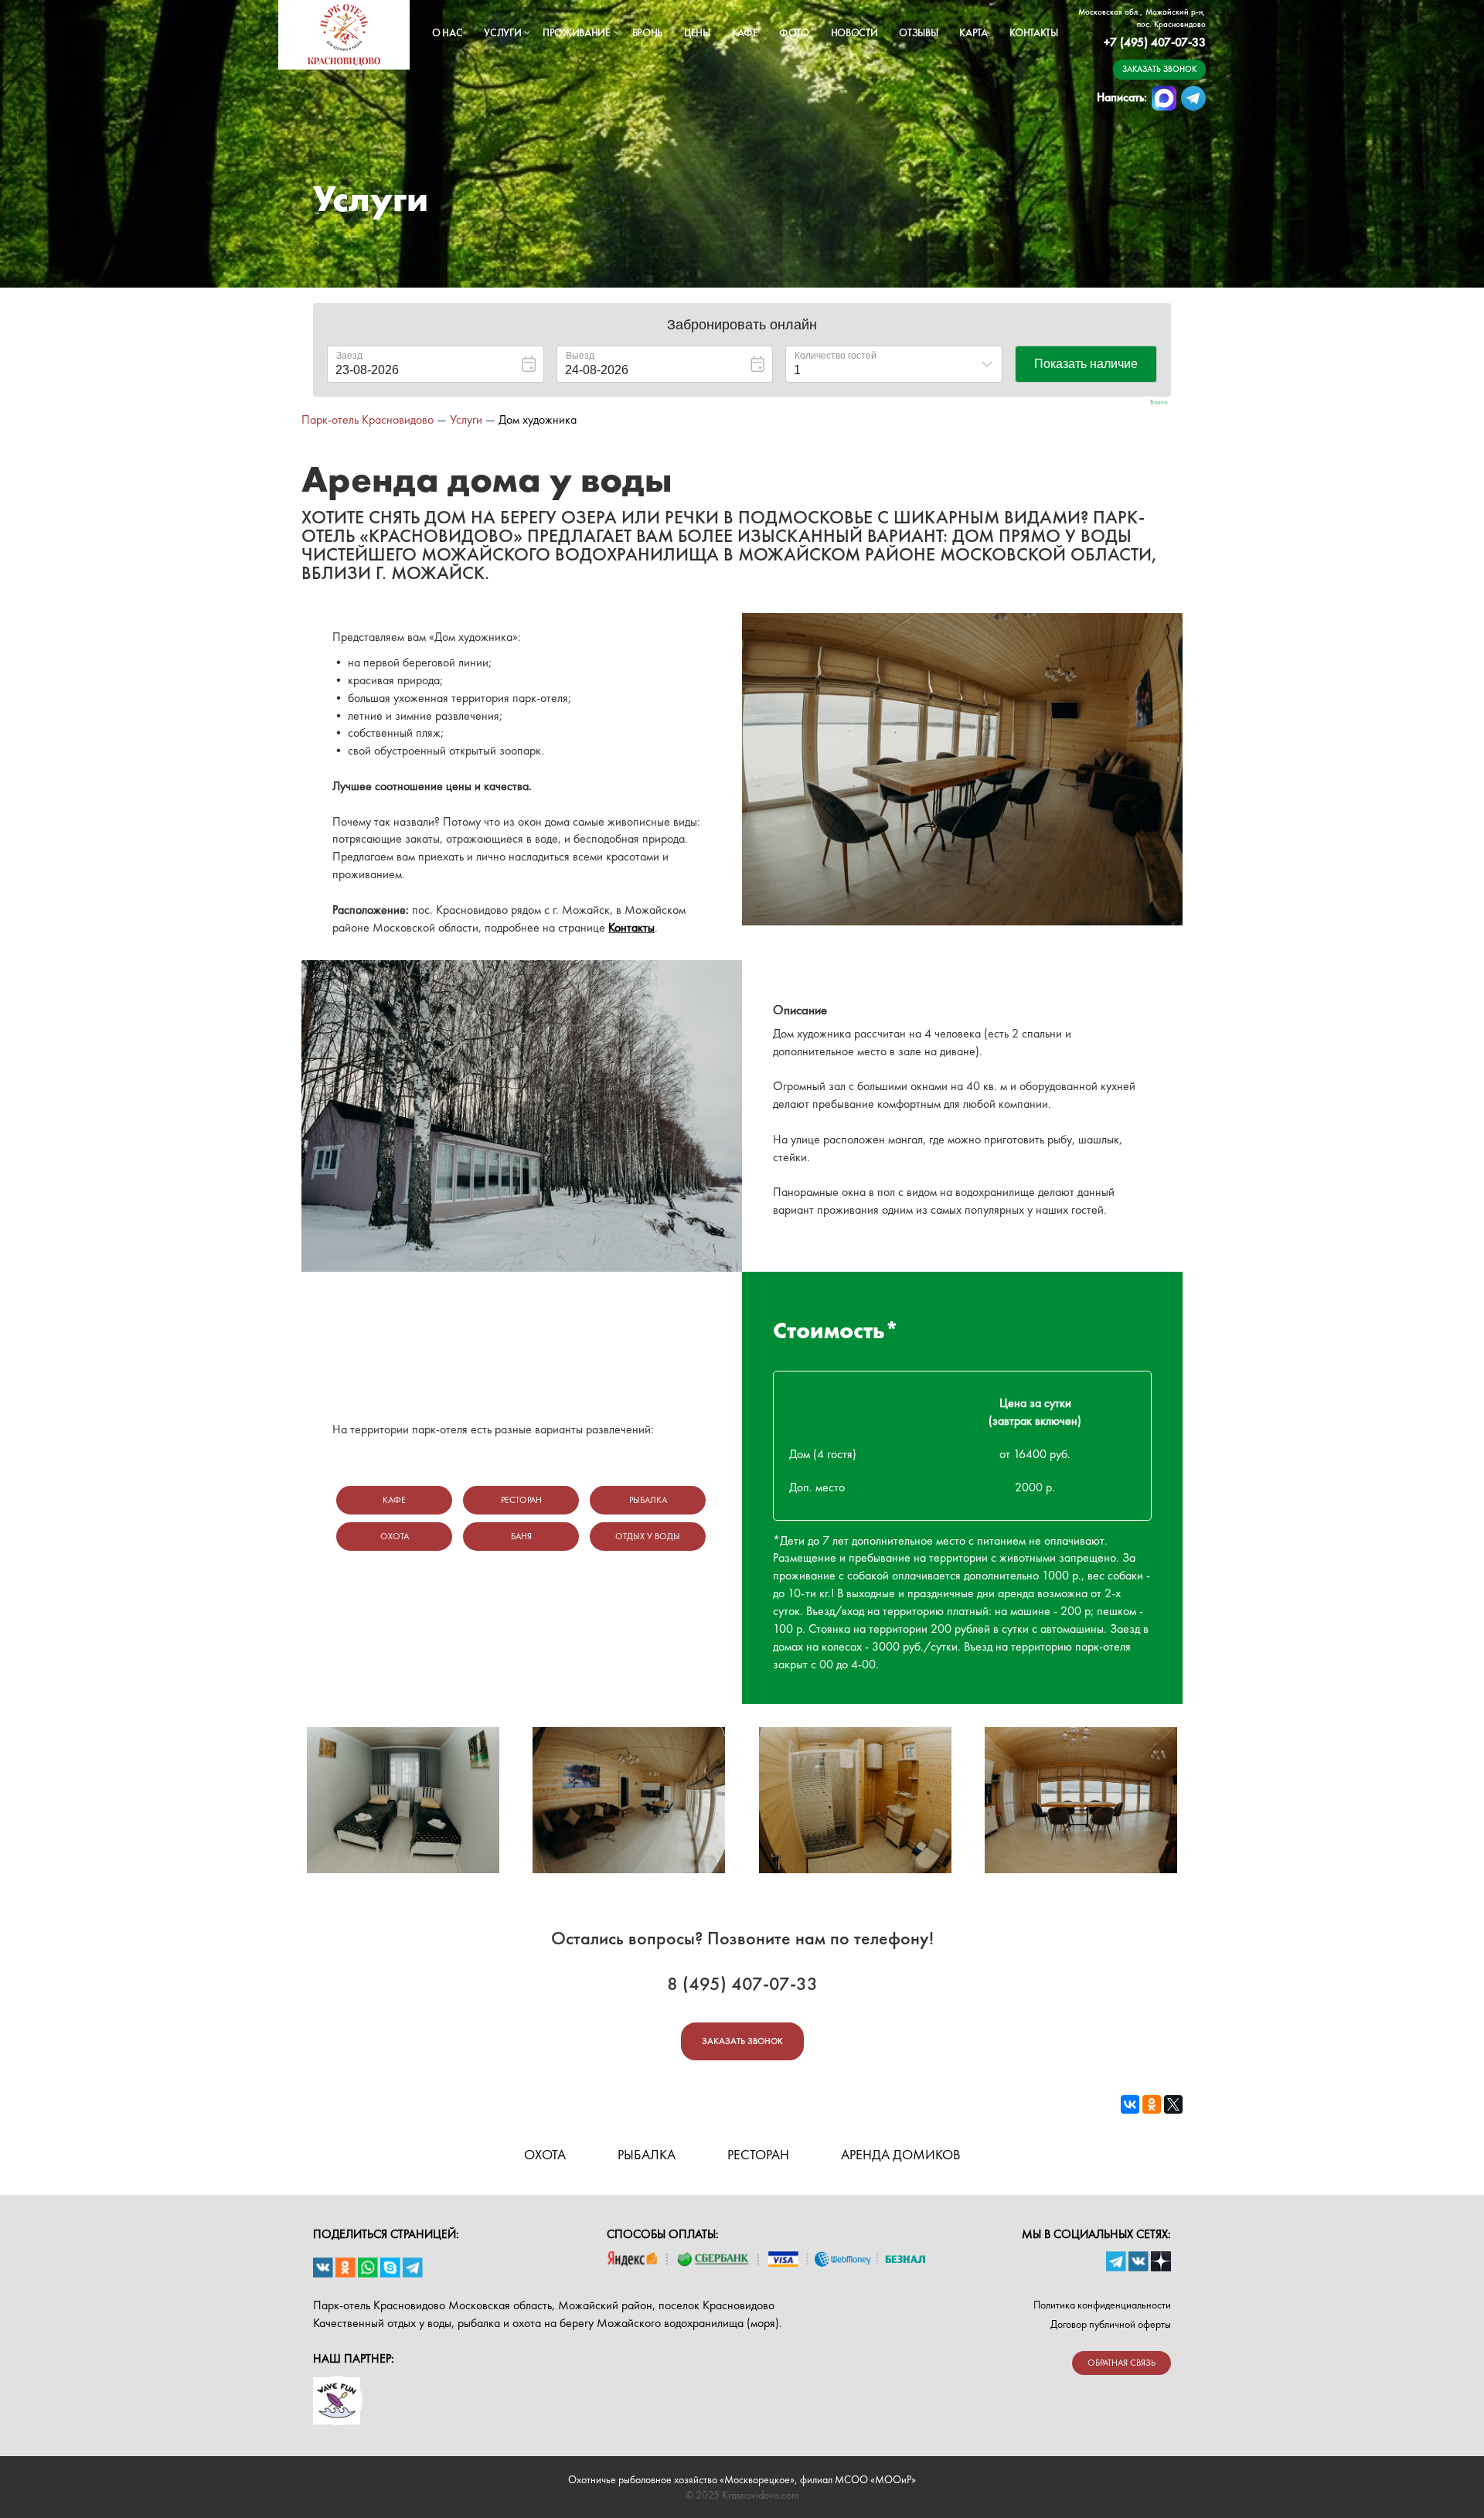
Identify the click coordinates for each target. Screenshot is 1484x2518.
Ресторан (521, 1500)
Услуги (502, 32)
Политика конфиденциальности (1102, 2305)
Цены (697, 32)
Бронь (647, 32)
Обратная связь (1122, 2363)
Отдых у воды (648, 1536)
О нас (447, 32)
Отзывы (918, 32)
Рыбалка (648, 1500)
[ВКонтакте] (1130, 2104)
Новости (854, 32)
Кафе (745, 32)
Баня (521, 1536)
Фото (794, 32)
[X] (1173, 2104)
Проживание (577, 32)
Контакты (1034, 32)
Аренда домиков (901, 2154)
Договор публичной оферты (1111, 2324)
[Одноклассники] (1152, 2104)
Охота (395, 1536)
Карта (973, 32)
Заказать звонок (1159, 69)
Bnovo (1159, 402)
